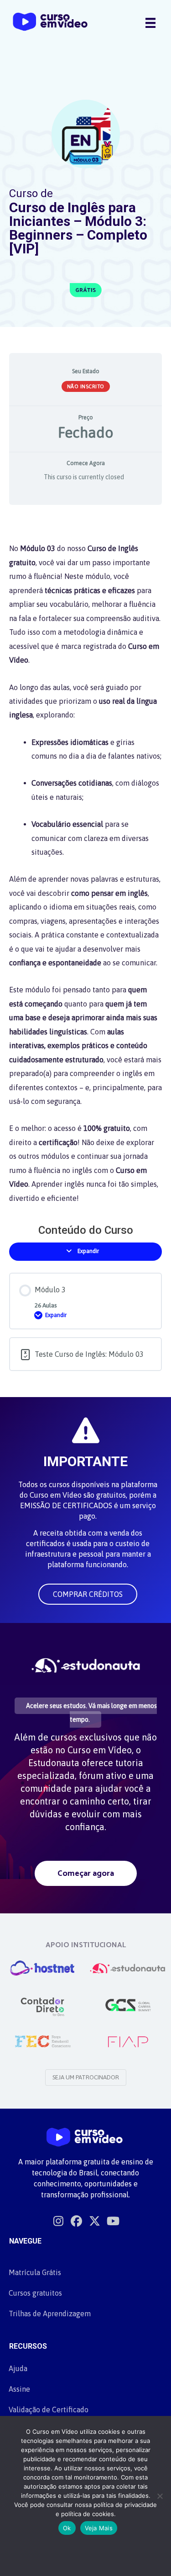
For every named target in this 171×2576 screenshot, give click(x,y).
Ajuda (18, 2368)
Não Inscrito (86, 386)
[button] (88, 1594)
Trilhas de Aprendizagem (50, 2314)
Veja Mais (99, 2528)
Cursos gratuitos (35, 2293)
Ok (67, 2528)
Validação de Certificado (49, 2410)
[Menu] (150, 22)
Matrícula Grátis (35, 2272)
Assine (19, 2389)
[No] (160, 2496)
